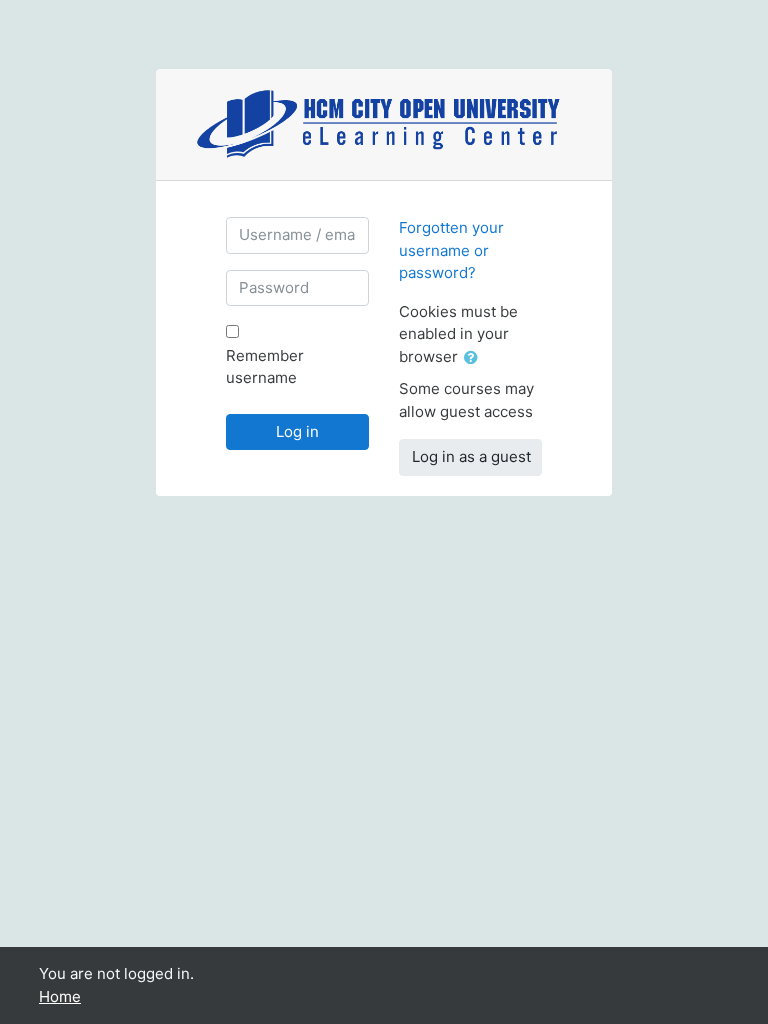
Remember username (265, 367)
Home (60, 996)
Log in (297, 431)
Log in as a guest (471, 456)
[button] (475, 358)
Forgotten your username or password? (451, 250)
